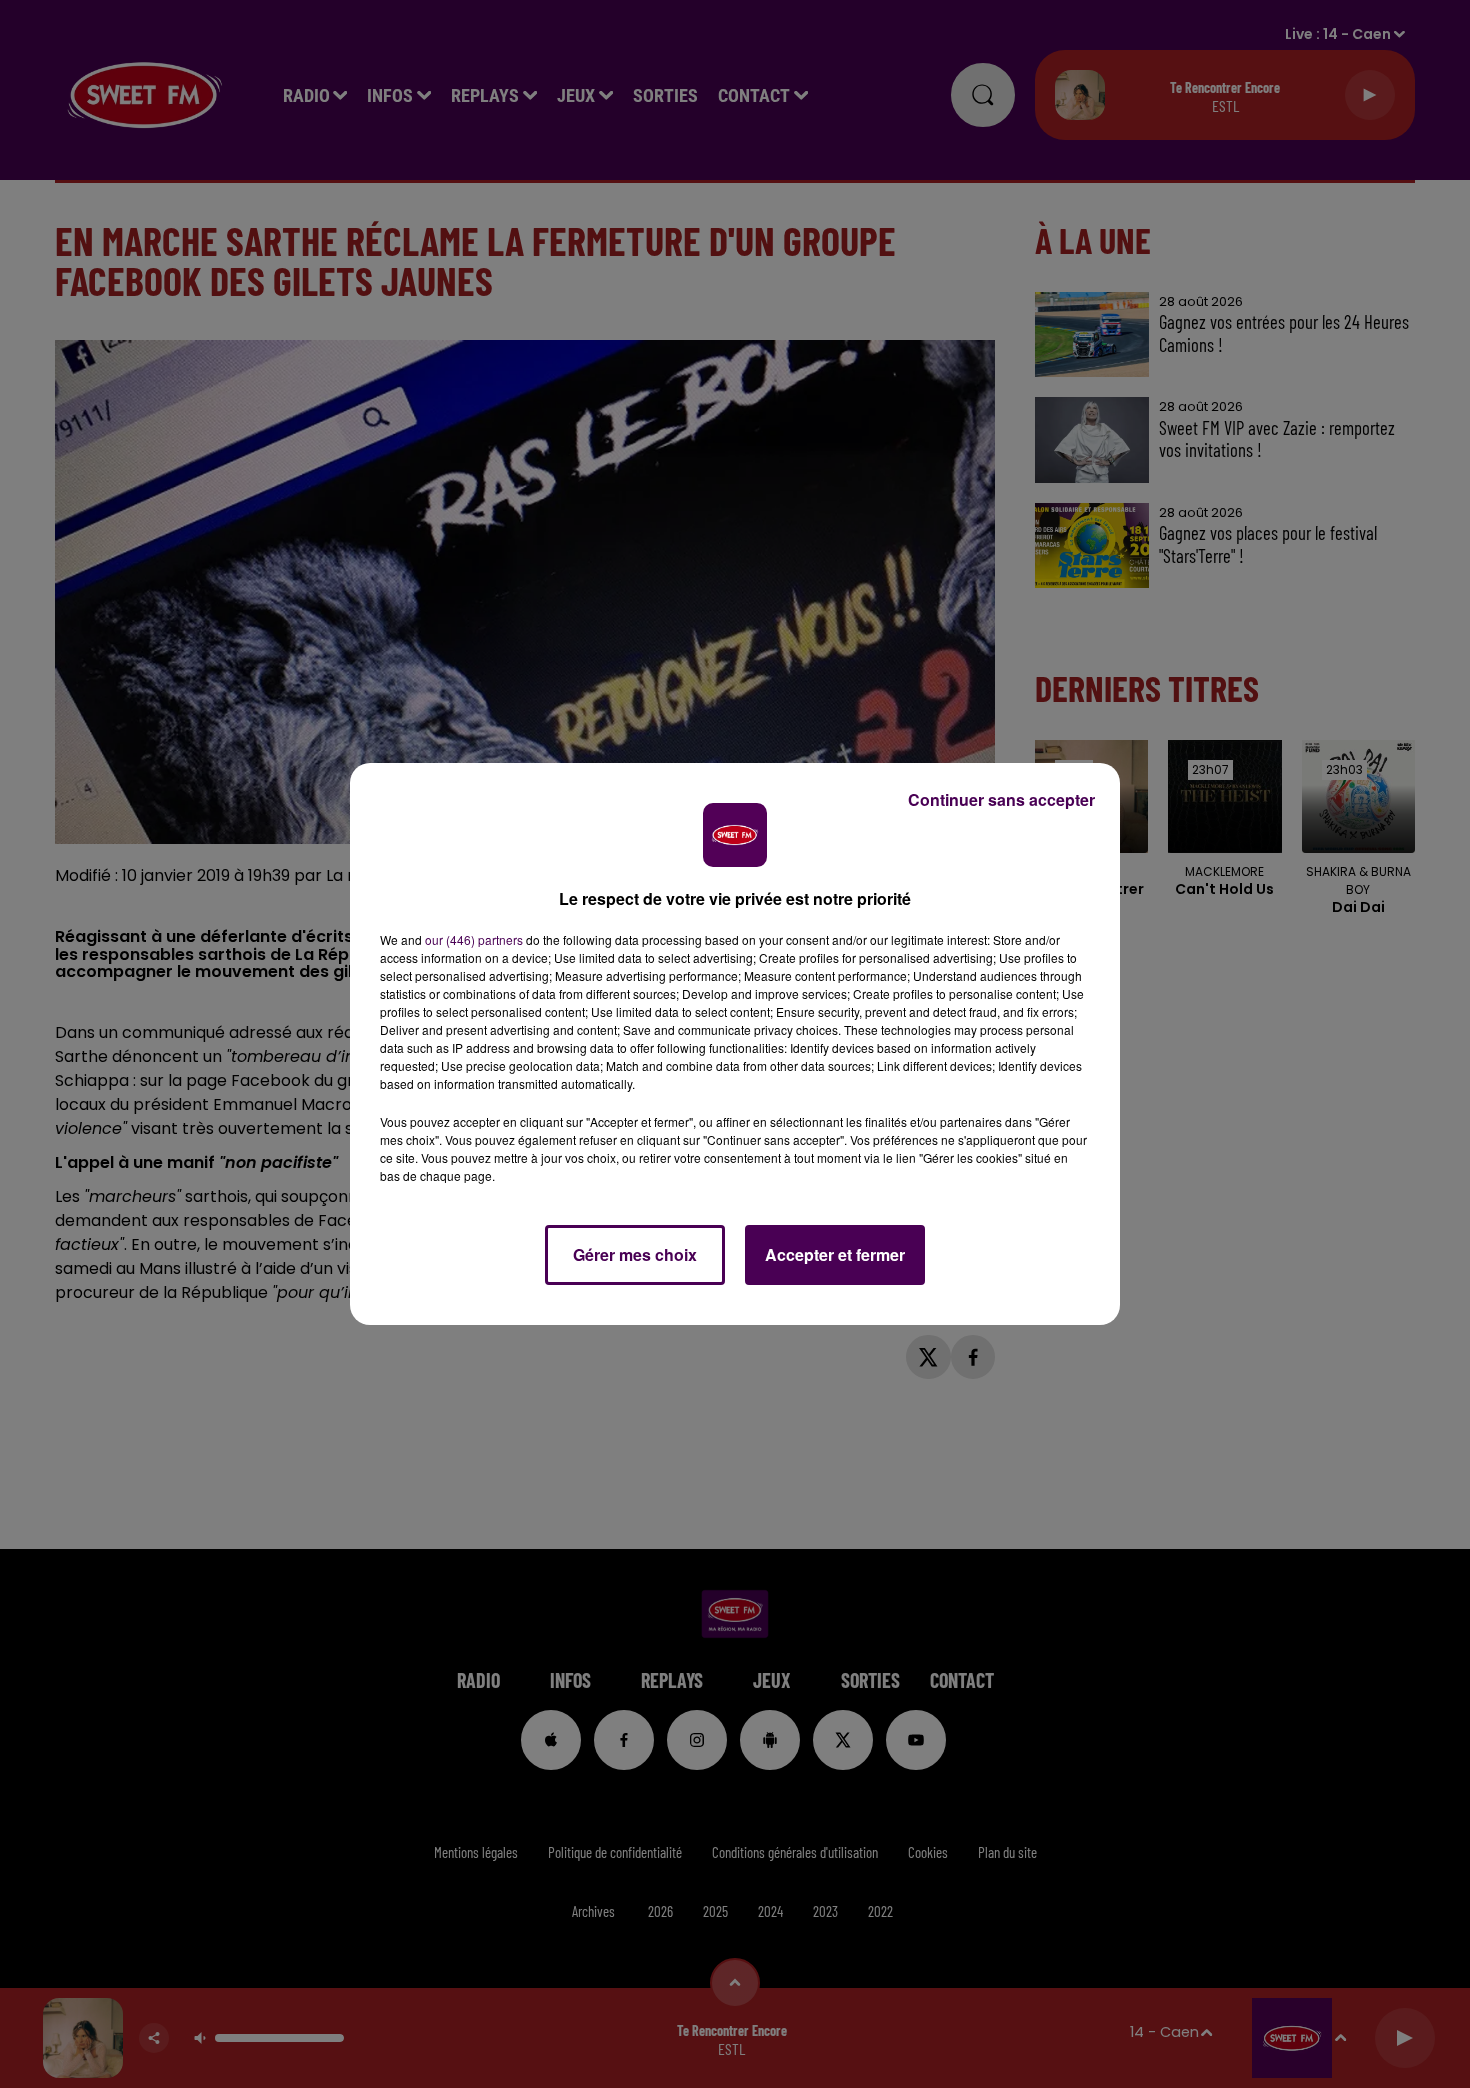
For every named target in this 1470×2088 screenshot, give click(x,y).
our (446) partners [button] (474, 939)
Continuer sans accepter (1001, 799)
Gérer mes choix (635, 1254)
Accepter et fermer (835, 1254)
